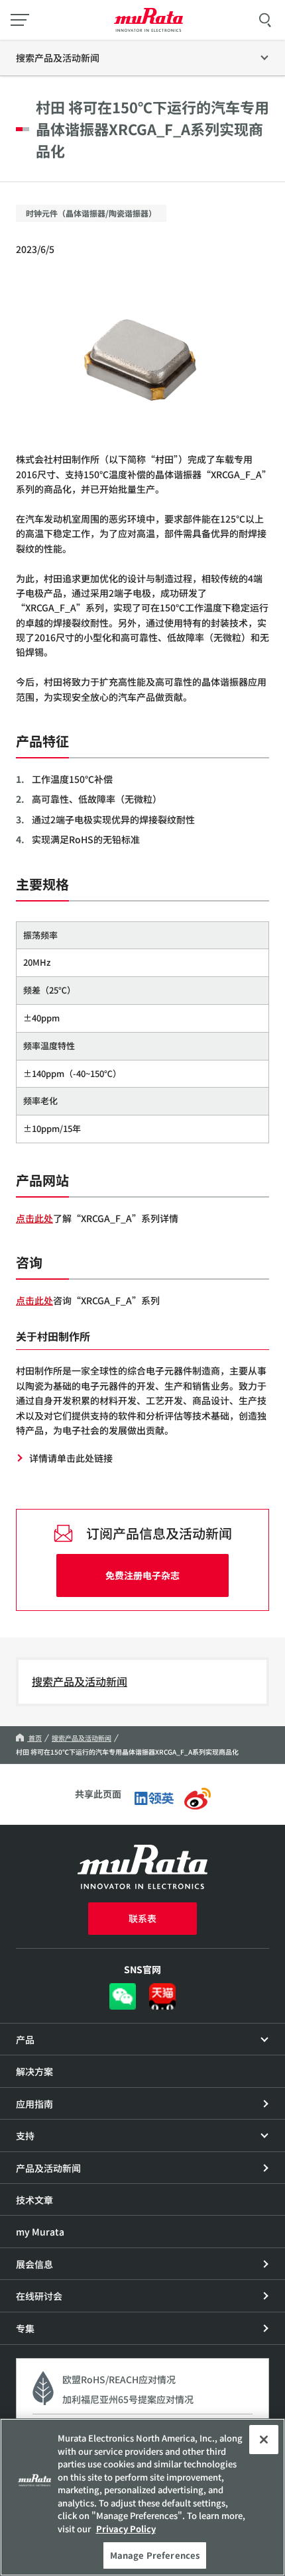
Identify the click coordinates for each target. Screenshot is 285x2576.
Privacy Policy (126, 2529)
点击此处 (34, 1218)
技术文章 (34, 2200)
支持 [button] (25, 2136)
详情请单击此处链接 (71, 1458)
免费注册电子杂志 (142, 1575)
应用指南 (34, 2104)
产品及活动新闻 (48, 2168)
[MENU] (20, 20)
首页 (34, 1738)
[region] (142, 2497)
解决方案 (34, 2071)
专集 (25, 2328)
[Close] (264, 2440)
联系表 (142, 1918)
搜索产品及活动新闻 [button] (58, 58)
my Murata (40, 2232)
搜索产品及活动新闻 (80, 1681)
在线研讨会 (39, 2296)
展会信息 (34, 2264)
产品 (25, 2039)
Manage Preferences (155, 2555)
